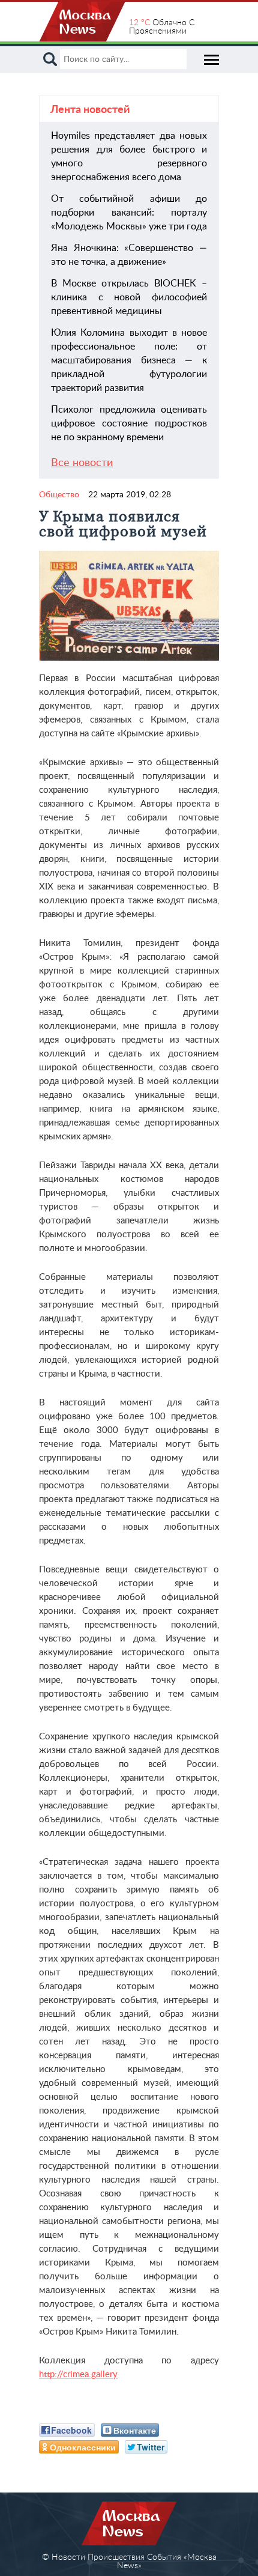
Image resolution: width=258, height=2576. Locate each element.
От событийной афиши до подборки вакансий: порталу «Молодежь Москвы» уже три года (129, 213)
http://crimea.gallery (78, 2374)
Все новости (82, 463)
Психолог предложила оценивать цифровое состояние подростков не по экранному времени (129, 423)
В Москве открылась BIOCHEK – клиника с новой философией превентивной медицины (129, 297)
